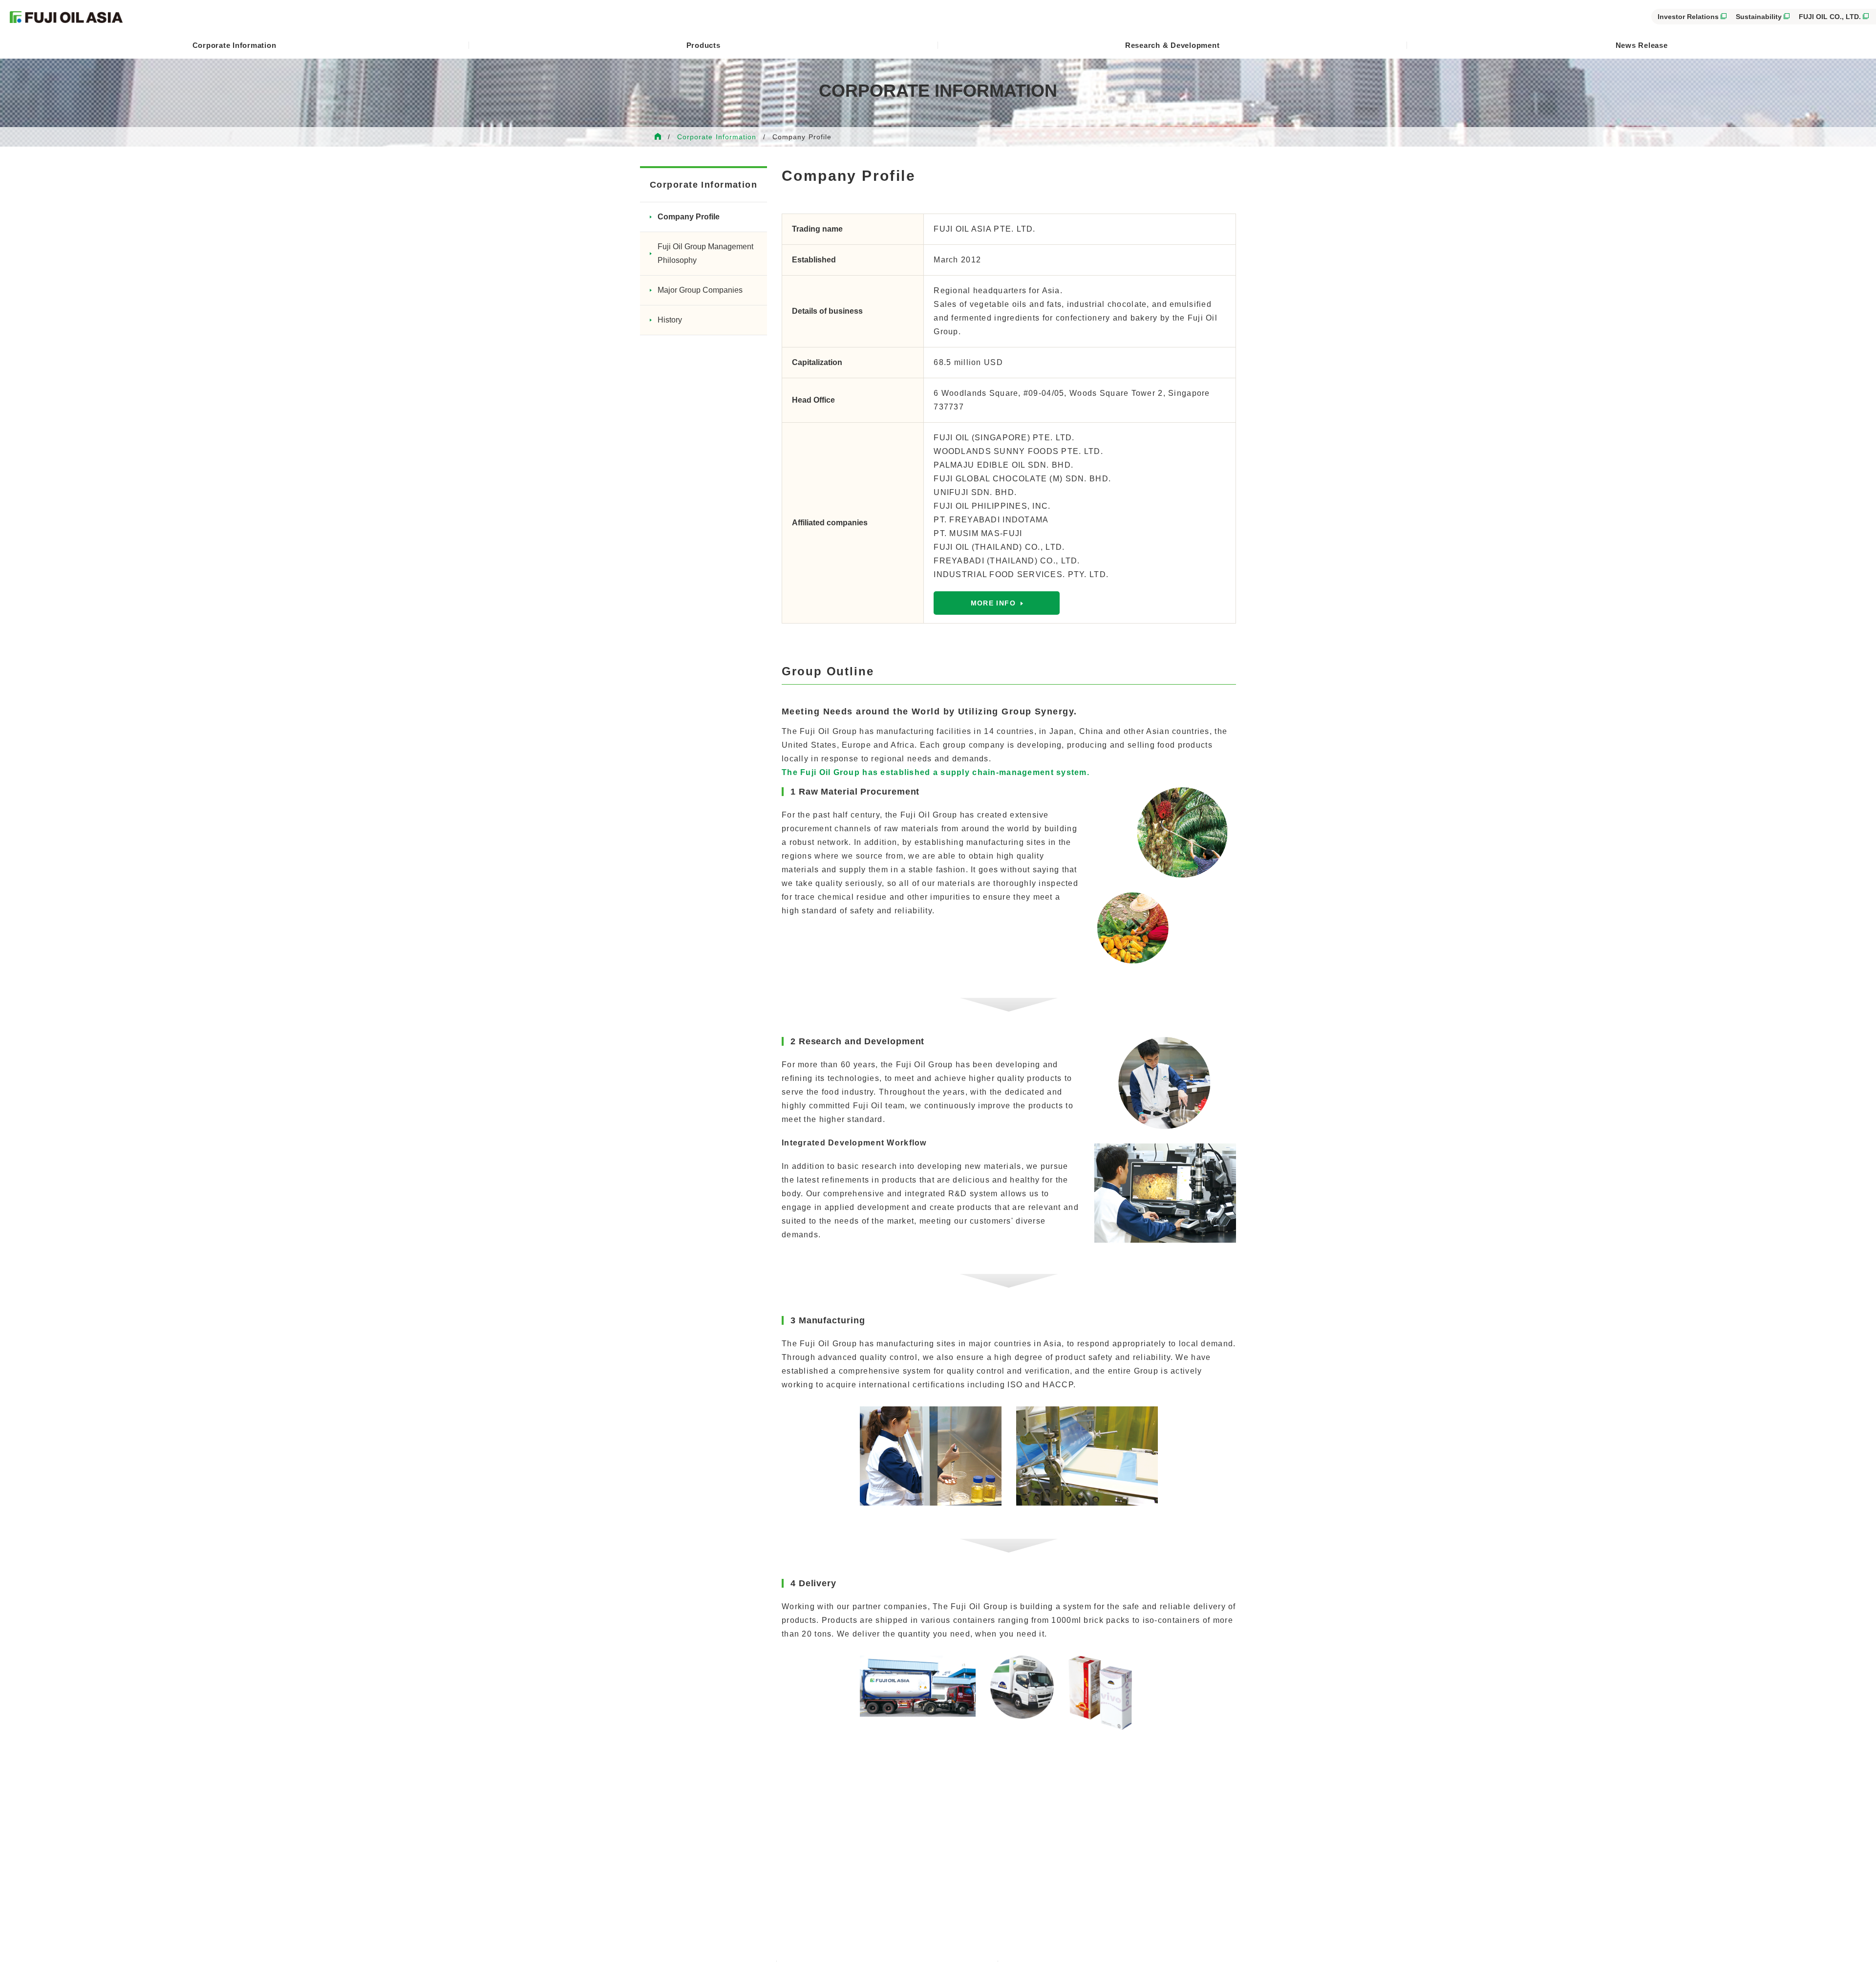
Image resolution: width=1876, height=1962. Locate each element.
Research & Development (1172, 45)
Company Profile (689, 217)
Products (703, 45)
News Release (1642, 45)
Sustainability (1759, 17)
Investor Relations (1688, 17)
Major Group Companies (700, 290)
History (670, 320)
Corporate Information (234, 45)
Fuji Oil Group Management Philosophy (705, 253)
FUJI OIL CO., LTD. (1830, 17)
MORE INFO (993, 603)
